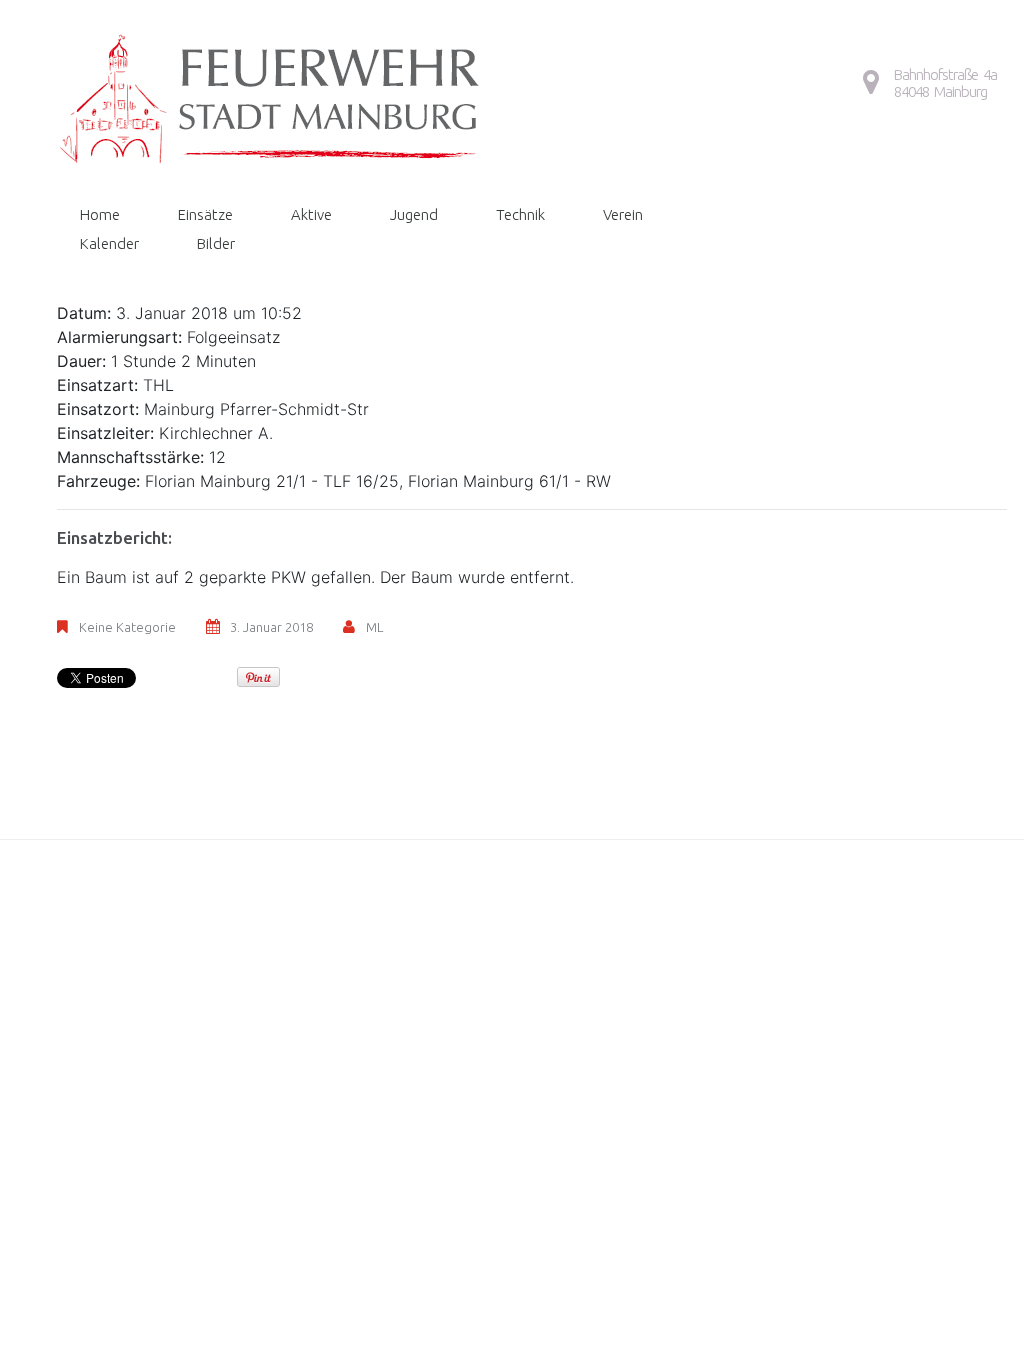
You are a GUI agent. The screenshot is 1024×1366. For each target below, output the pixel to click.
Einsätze (205, 214)
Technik (520, 214)
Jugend (414, 214)
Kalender (109, 243)
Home (100, 214)
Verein (623, 214)
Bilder (216, 243)
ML (374, 627)
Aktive (311, 214)
